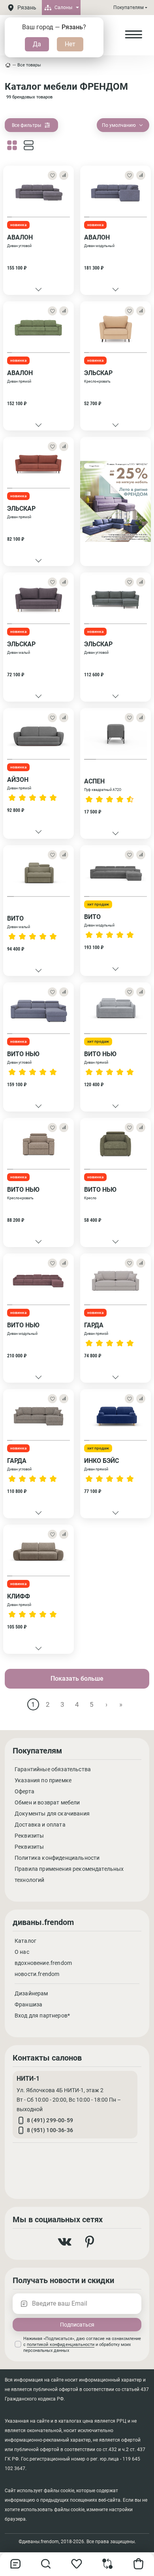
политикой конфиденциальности (61, 2345)
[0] (108, 2567)
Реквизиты (29, 1836)
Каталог (25, 1941)
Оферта (24, 1791)
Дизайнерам (31, 1993)
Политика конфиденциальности (57, 1858)
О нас (22, 1952)
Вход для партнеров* (42, 2016)
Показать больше (77, 1679)
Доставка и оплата (40, 1825)
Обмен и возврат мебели (47, 1802)
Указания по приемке (43, 1780)
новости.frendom (37, 1974)
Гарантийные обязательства (53, 1769)
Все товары (29, 65)
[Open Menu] (133, 35)
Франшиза (28, 2004)
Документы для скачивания (52, 1814)
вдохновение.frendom (43, 1963)
